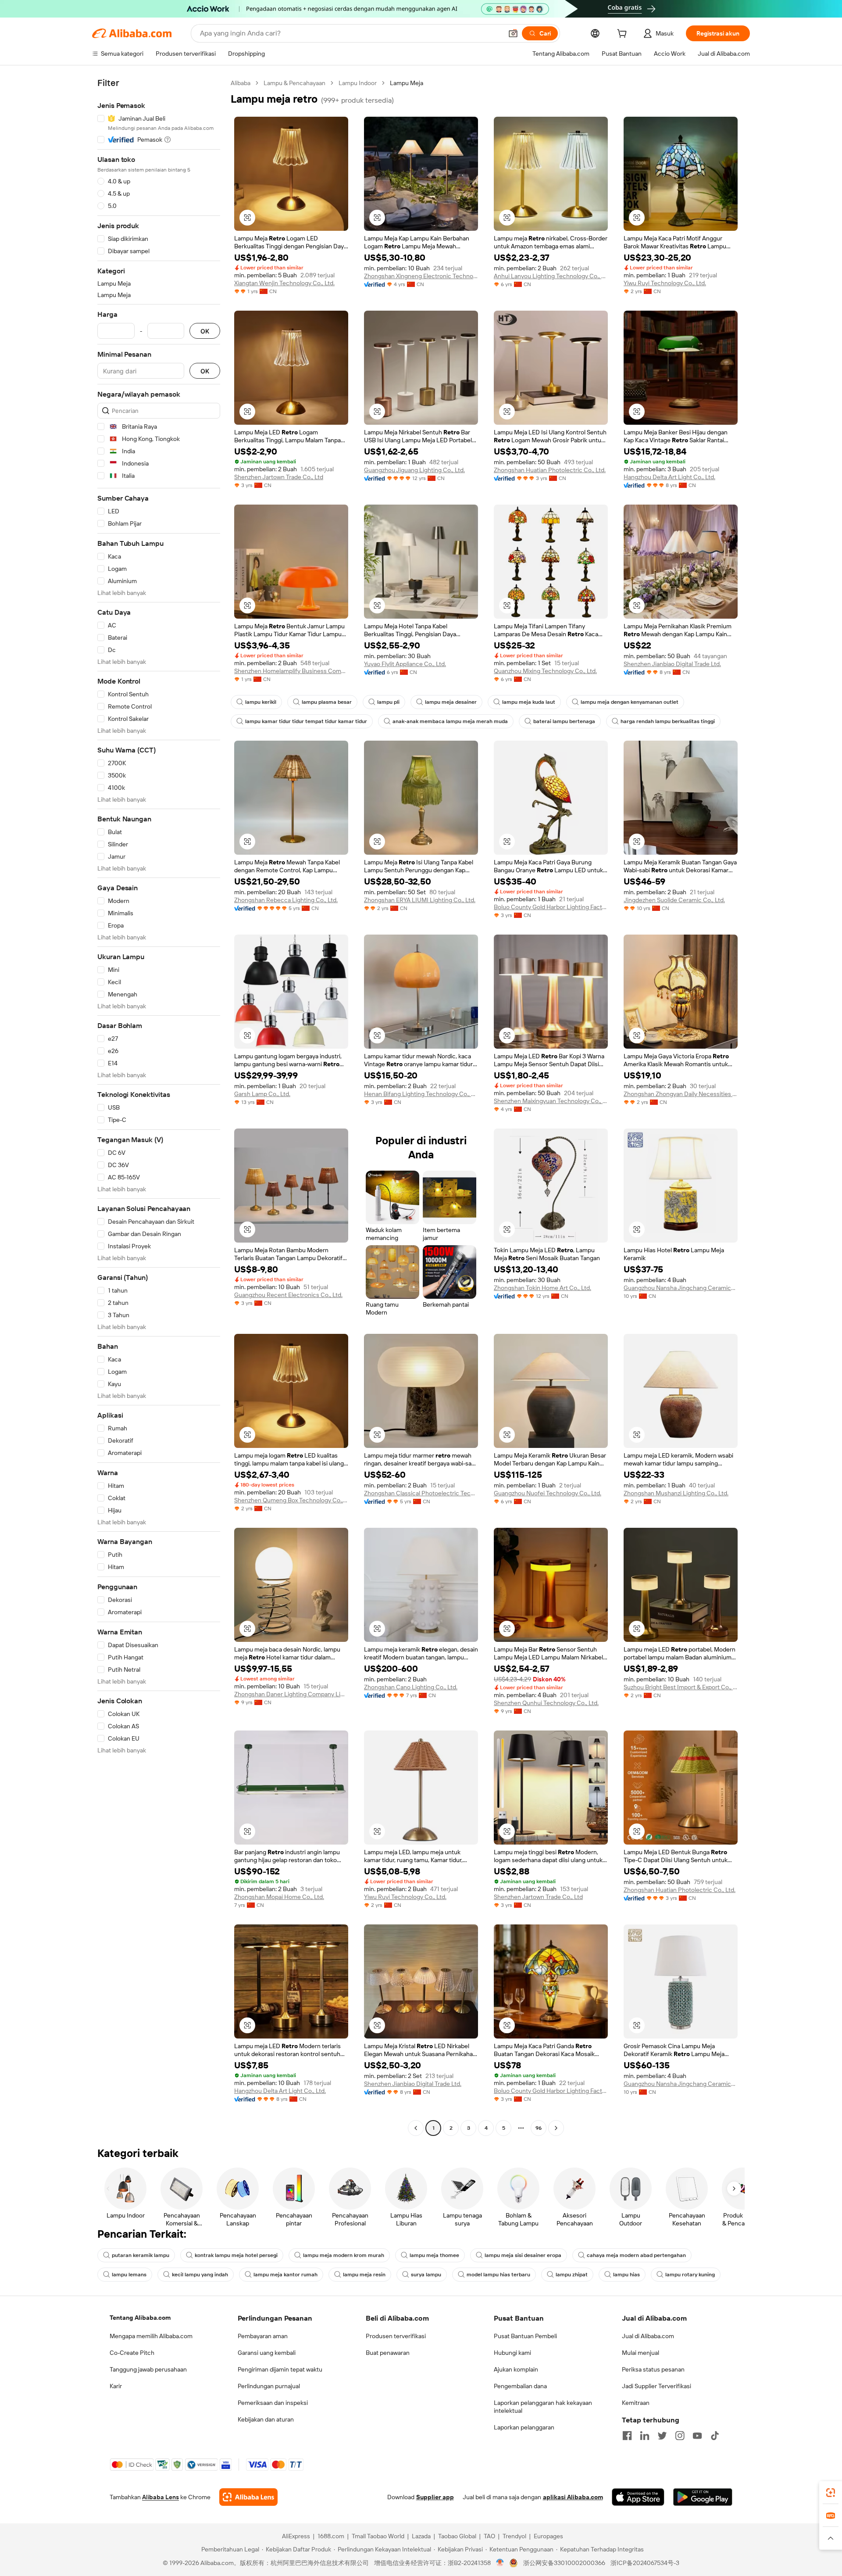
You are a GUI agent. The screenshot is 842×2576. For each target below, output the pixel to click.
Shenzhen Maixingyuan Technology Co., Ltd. (551, 1101)
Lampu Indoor (358, 83)
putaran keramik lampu (141, 2255)
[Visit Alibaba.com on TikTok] (715, 2436)
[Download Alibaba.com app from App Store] (638, 2497)
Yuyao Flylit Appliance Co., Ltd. (405, 664)
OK (205, 331)
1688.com (331, 2536)
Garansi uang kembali (267, 2353)
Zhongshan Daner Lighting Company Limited (291, 1694)
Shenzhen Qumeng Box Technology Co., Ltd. (291, 1500)
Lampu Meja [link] (407, 83)
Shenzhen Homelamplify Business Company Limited (291, 671)
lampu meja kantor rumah (285, 2275)
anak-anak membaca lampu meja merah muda (450, 721)
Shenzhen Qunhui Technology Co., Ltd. (546, 1703)
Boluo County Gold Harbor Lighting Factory (551, 907)
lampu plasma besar (327, 702)
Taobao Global (457, 2536)
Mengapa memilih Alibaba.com (151, 2336)
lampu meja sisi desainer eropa (523, 2255)
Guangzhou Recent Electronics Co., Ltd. (288, 1295)
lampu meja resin (364, 2275)
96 (539, 2128)
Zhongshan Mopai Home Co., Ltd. (279, 1897)
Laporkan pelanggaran (524, 2427)
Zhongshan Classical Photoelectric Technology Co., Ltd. (421, 1493)
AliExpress (296, 2536)
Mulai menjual (640, 2353)
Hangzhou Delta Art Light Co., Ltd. (669, 477)
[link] (831, 2493)
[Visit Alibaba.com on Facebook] (627, 2436)
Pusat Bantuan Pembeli (525, 2336)
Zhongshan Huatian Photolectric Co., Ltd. (550, 470)
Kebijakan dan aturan (266, 2419)
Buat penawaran (388, 2353)
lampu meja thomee (434, 2255)
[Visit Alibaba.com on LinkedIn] (645, 2436)
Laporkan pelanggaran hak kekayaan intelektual (543, 2407)
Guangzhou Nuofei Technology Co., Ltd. (548, 1493)
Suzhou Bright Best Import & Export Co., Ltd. (681, 1687)
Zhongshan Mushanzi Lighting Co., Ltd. (676, 1493)
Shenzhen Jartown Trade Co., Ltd (279, 477)
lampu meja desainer (451, 702)
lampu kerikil (261, 702)
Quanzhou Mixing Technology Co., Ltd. (545, 671)
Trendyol (514, 2536)
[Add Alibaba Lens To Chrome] (248, 2497)
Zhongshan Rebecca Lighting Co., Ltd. (286, 900)
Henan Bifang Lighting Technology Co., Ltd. (421, 1094)
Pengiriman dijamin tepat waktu (280, 2369)
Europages (548, 2536)
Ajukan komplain (516, 2369)
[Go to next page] (556, 2128)
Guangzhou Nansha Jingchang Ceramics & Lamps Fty (681, 1288)
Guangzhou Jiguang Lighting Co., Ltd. (414, 470)
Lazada (421, 2536)
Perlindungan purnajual (269, 2386)
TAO (489, 2536)
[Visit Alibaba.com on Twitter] (662, 2436)
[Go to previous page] (416, 2128)
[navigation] (159, 1107)
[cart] (624, 35)
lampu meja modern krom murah (344, 2255)
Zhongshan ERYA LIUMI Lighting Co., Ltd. (420, 900)
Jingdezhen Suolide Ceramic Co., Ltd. (674, 900)
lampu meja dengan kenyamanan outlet (630, 702)
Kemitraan (636, 2403)
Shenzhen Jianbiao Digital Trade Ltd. (672, 664)
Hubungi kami (512, 2353)
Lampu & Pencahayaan (294, 83)
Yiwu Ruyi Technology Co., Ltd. (665, 283)
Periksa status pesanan (653, 2369)
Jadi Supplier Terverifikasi (656, 2386)
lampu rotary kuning (690, 2275)
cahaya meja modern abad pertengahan (636, 2255)
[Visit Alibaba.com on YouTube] (697, 2436)
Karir (116, 2386)
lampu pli (388, 702)
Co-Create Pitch (132, 2353)
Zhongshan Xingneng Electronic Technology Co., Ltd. (421, 276)
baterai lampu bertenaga (564, 721)
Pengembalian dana (520, 2386)
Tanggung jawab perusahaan (148, 2369)
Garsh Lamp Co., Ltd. (262, 1094)
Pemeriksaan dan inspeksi (273, 2403)
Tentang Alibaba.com (140, 2318)
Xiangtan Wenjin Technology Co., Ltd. (284, 283)
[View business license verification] (500, 2563)
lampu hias (626, 2275)
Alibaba (241, 83)
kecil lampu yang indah (200, 2275)
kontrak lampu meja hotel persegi (236, 2255)
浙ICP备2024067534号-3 (645, 2563)
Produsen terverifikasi (396, 2336)
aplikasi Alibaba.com (573, 2497)
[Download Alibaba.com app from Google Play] (703, 2497)
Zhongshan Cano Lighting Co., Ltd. (411, 1687)
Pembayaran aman (263, 2336)
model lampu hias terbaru (498, 2275)
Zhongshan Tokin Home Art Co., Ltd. (542, 1288)
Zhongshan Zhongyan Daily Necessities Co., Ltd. (681, 1094)
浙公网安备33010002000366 (564, 2563)
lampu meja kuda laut (529, 702)
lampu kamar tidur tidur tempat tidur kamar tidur (306, 721)
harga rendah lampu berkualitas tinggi (668, 721)
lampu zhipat (572, 2275)
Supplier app (435, 2497)
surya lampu (426, 2275)
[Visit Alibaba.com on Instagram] (680, 2436)
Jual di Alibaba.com (648, 2336)
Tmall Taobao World (378, 2536)
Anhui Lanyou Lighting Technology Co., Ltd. (551, 276)
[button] (513, 33)
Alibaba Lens (161, 2497)
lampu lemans (129, 2275)
